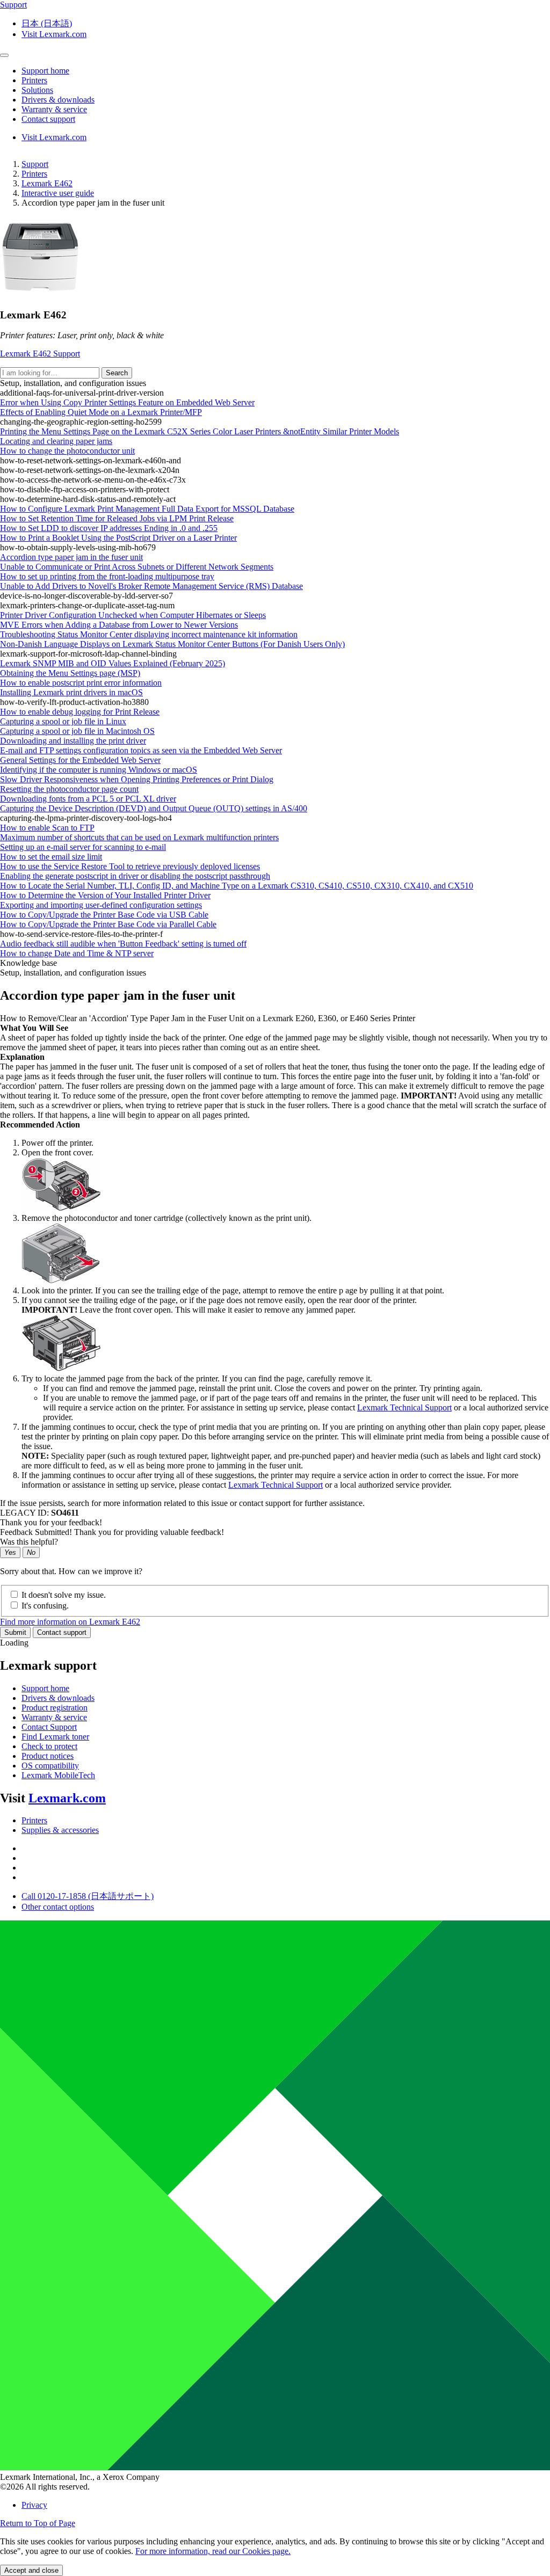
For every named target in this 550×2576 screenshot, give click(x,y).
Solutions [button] (37, 90)
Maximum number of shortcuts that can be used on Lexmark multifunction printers (139, 837)
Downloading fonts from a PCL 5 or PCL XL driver (88, 799)
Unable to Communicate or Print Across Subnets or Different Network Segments (137, 567)
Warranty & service (54, 1717)
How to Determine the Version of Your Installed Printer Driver (105, 895)
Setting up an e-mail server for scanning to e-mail (83, 847)
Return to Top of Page (38, 2523)
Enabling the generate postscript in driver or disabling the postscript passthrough (135, 876)
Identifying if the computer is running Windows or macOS (99, 770)
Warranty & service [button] (54, 109)
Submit (15, 1632)
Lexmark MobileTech (58, 1775)
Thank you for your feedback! (51, 1522)
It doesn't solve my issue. (64, 1595)
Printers (34, 174)
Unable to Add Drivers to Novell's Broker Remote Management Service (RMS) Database (151, 586)
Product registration (55, 1708)
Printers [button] (34, 80)
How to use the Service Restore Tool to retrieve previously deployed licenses (130, 866)
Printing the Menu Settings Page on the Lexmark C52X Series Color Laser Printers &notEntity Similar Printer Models (200, 431)
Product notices (48, 1756)
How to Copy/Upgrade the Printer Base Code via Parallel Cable (108, 924)
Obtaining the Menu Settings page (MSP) (70, 673)
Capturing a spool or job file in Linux (63, 721)
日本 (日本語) (47, 23)
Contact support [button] (48, 119)
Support (35, 164)
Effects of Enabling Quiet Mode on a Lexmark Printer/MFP (101, 412)
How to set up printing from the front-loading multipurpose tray (107, 576)
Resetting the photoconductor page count (69, 789)
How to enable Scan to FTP (47, 828)
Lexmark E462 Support (40, 354)
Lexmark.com (67, 1798)
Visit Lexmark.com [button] (54, 34)
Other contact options (58, 1907)
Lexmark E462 (47, 183)
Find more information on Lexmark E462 (70, 1622)
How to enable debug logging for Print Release (80, 712)
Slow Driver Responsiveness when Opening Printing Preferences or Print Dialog (137, 779)
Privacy (34, 2505)
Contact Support (49, 1727)
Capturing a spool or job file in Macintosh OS (77, 731)
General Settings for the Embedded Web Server (80, 760)
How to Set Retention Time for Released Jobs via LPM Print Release (117, 518)
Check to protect (49, 1746)
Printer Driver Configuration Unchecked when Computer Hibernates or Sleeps (133, 615)
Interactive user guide (58, 193)
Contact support (62, 1632)
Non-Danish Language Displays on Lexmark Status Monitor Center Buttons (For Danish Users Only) (172, 644)
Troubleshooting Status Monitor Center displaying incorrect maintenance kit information (149, 634)
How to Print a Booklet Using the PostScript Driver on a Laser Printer (118, 538)
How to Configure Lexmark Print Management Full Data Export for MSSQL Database (147, 509)
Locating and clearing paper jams (56, 441)
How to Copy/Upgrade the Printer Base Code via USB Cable (104, 915)
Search (117, 373)
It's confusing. (45, 1606)
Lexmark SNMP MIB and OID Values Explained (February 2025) (113, 663)
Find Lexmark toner (55, 1737)
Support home (45, 1688)
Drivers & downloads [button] (58, 100)
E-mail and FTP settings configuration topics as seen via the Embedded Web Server (141, 750)
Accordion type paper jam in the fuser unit (71, 557)
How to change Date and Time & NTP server (77, 953)
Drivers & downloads (58, 1698)
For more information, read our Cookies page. (213, 2551)
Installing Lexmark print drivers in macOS (71, 692)
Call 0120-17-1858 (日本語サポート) (88, 1896)
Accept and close (31, 2570)
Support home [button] (45, 71)
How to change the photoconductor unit (67, 451)
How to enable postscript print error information (81, 683)
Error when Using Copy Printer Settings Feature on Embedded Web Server (127, 402)
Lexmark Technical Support (404, 1407)
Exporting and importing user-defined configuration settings (101, 905)
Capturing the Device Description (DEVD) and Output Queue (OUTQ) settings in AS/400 (154, 808)
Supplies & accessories (60, 1830)
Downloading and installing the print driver (73, 741)
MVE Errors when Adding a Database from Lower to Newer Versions (119, 625)
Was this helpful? (29, 1542)
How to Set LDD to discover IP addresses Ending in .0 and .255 (109, 528)
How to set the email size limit (51, 857)
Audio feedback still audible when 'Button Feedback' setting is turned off (123, 944)
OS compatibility (50, 1766)
